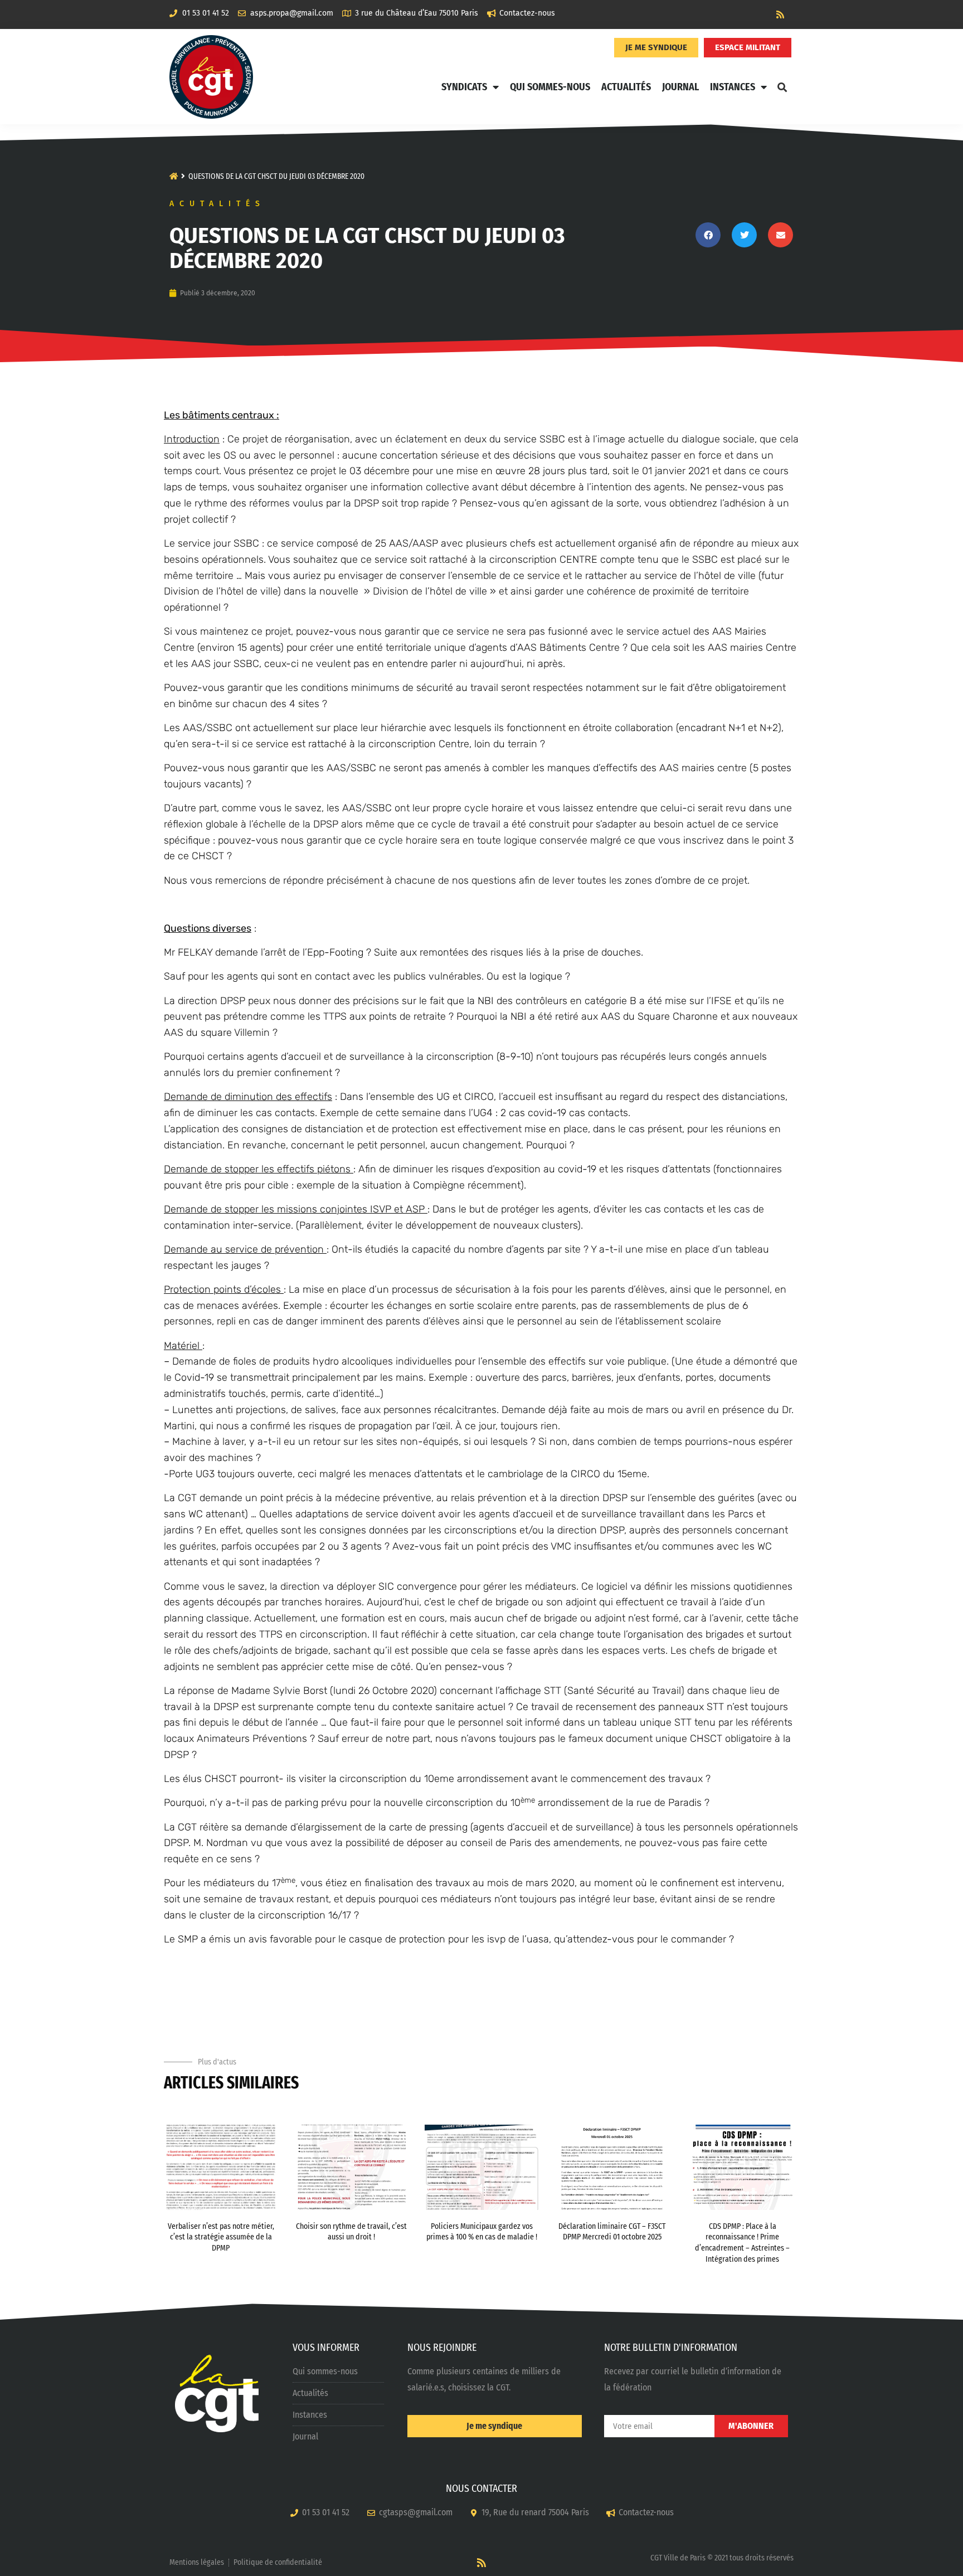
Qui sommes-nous (550, 87)
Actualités (626, 87)
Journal (680, 87)
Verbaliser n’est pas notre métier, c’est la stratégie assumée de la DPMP (221, 2237)
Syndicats (464, 87)
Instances (733, 87)
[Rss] (780, 14)
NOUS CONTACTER (481, 2489)
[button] (782, 87)
